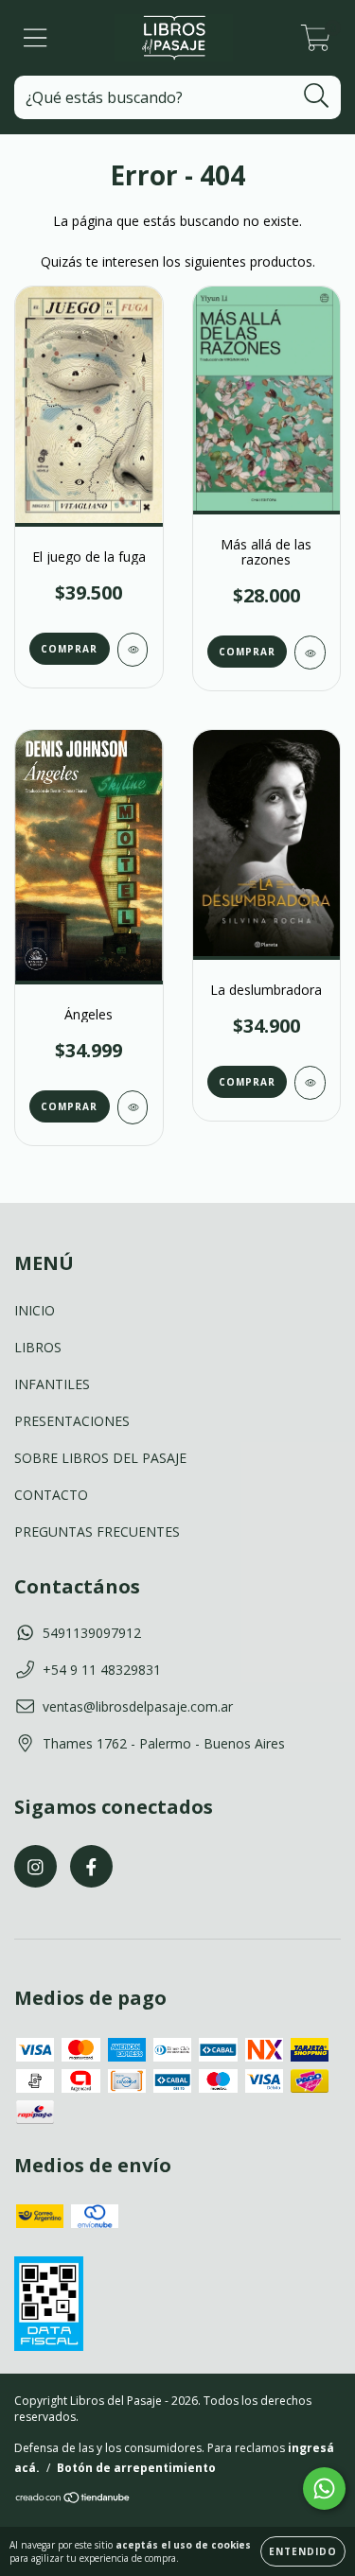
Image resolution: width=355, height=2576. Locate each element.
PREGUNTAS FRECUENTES (97, 1532)
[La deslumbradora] (310, 1083)
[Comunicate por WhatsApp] (324, 2489)
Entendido (303, 2551)
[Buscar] (317, 96)
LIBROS (38, 1347)
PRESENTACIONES (72, 1421)
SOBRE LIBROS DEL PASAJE (100, 1458)
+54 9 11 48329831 (102, 1670)
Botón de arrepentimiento (136, 2468)
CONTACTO (51, 1495)
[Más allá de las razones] (310, 653)
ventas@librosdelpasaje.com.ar (138, 1706)
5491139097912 (92, 1633)
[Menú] (35, 38)
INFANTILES (52, 1384)
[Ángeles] (133, 1107)
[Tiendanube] (73, 2500)
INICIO (35, 1310)
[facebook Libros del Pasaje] (91, 1866)
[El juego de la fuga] (133, 650)
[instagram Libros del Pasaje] (35, 1866)
